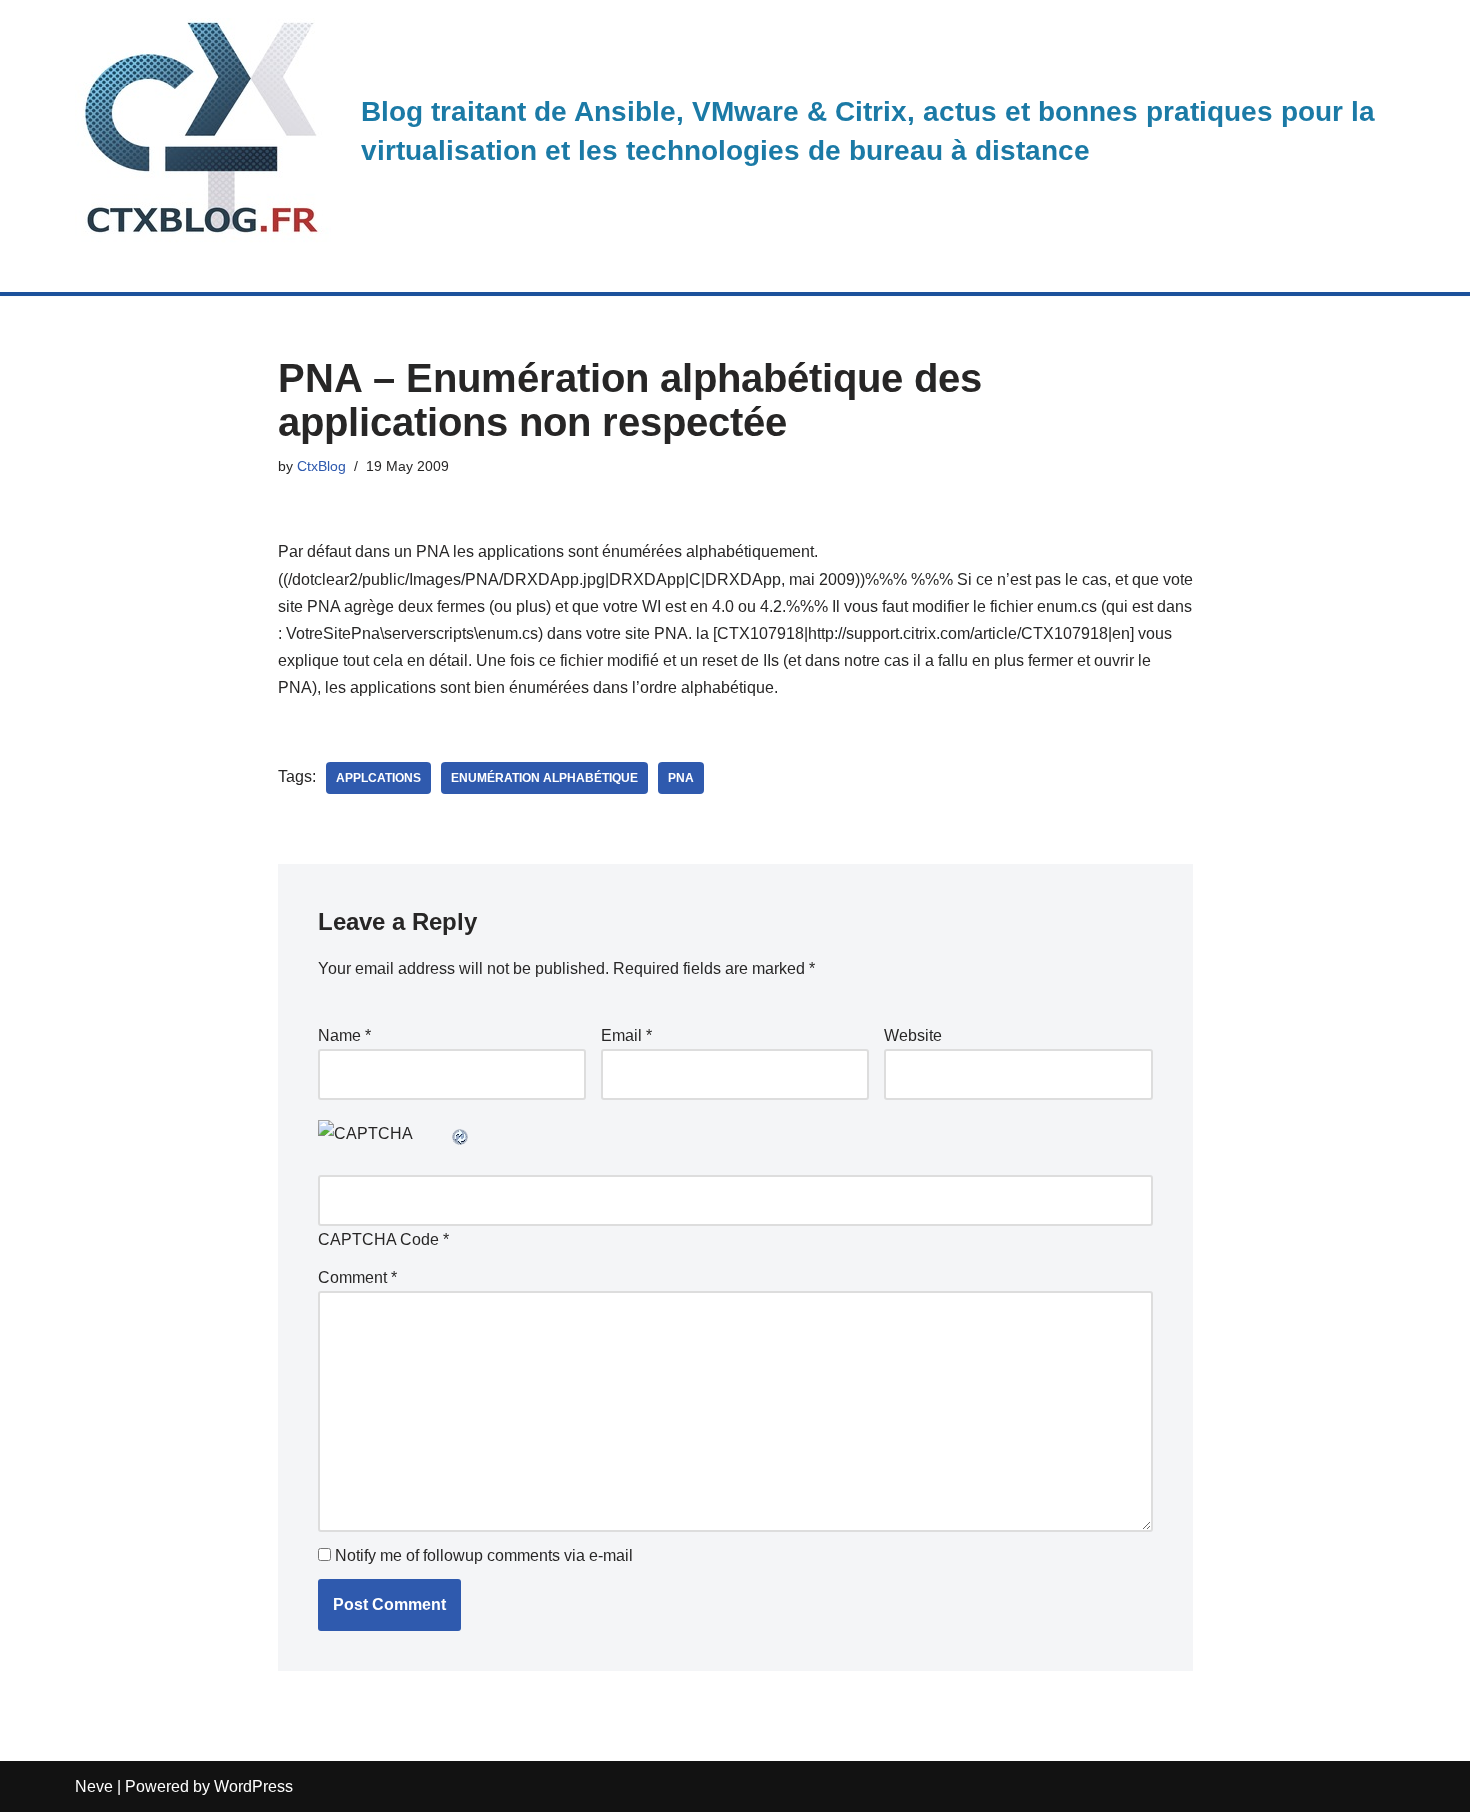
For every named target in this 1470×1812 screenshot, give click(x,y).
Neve (94, 1786)
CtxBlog (321, 466)
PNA (681, 778)
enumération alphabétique (544, 778)
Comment (357, 1277)
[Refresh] (461, 1133)
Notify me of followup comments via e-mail (484, 1555)
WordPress (253, 1786)
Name (344, 1035)
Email (626, 1035)
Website (913, 1035)
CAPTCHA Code (378, 1239)
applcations (378, 778)
